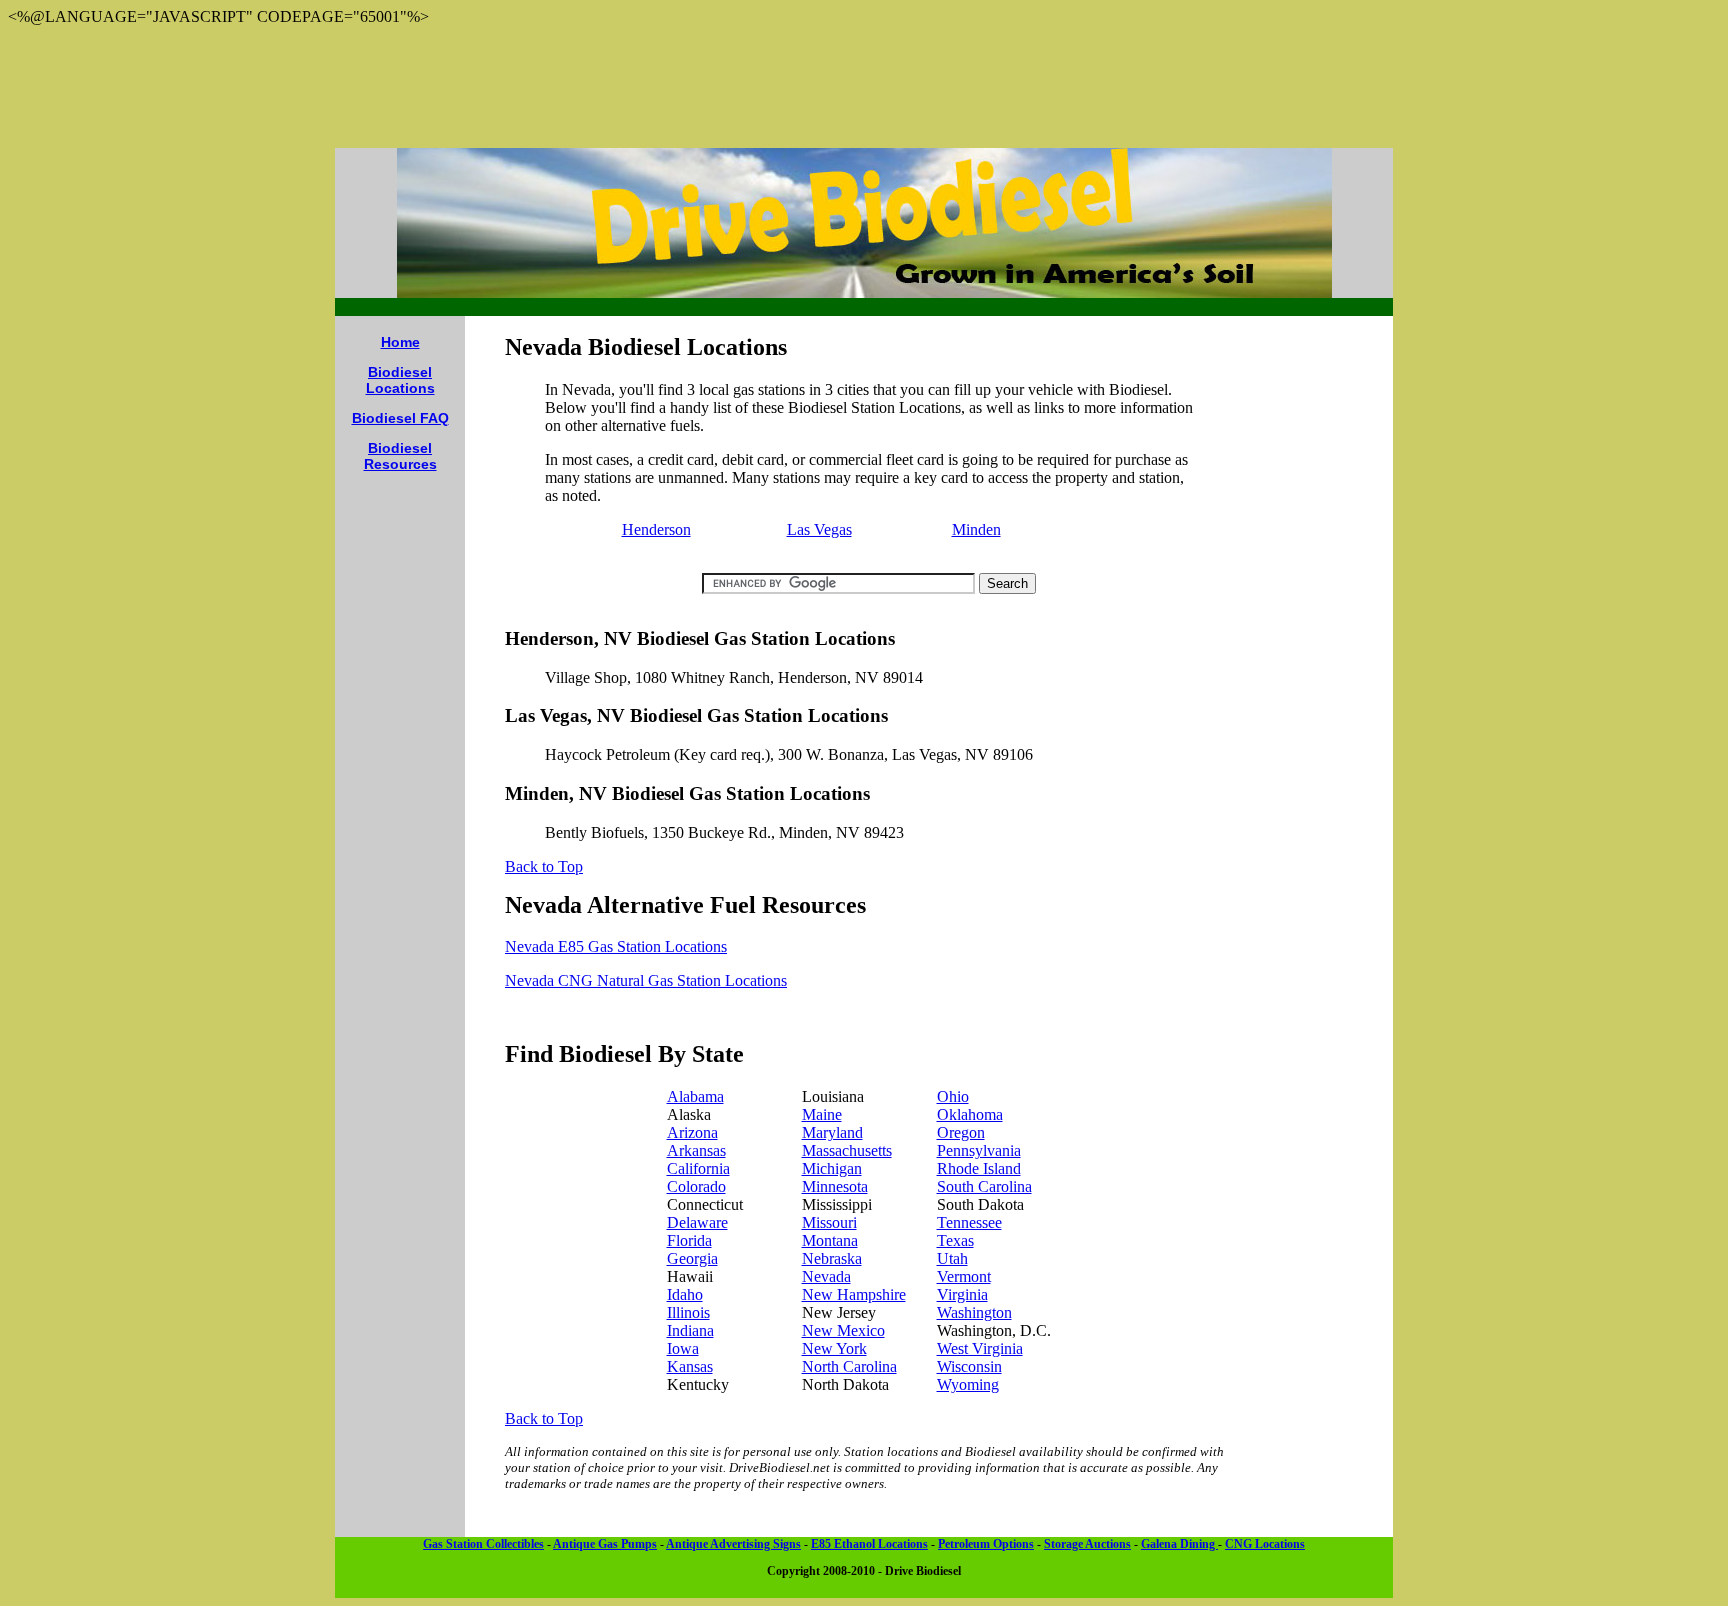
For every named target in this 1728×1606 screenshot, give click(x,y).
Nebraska (832, 1258)
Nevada (826, 1276)
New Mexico (843, 1330)
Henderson (656, 529)
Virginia (962, 1294)
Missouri (829, 1222)
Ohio (953, 1096)
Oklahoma (970, 1114)
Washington (974, 1312)
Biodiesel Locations (400, 380)
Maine (822, 1114)
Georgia (692, 1258)
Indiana (690, 1330)
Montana (830, 1240)
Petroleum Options (986, 1544)
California (698, 1168)
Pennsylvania (979, 1150)
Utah (952, 1258)
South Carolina (984, 1186)
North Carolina (849, 1366)
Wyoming (968, 1384)
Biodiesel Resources (400, 456)
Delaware (697, 1222)
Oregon (961, 1132)
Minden (976, 529)
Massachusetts (847, 1150)
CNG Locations (1265, 1544)
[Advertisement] (864, 87)
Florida (689, 1240)
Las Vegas (819, 529)
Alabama (695, 1096)
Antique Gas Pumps (605, 1544)
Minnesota (835, 1186)
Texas (955, 1240)
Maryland (832, 1132)
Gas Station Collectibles (483, 1544)
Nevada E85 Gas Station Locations (616, 946)
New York (834, 1348)
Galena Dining (1179, 1544)
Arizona (692, 1132)
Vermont (964, 1276)
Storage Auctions (1087, 1544)
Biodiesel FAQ (400, 418)
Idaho (685, 1294)
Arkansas (696, 1150)
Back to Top (544, 866)
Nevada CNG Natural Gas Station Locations (646, 980)
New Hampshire (854, 1294)
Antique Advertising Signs (733, 1544)
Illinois (688, 1312)
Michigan (832, 1168)
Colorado (696, 1186)
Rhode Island (979, 1168)
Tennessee (969, 1222)
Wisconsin (969, 1366)
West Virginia (980, 1348)
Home (400, 342)
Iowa (683, 1348)
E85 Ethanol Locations (869, 1544)
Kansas (690, 1366)
